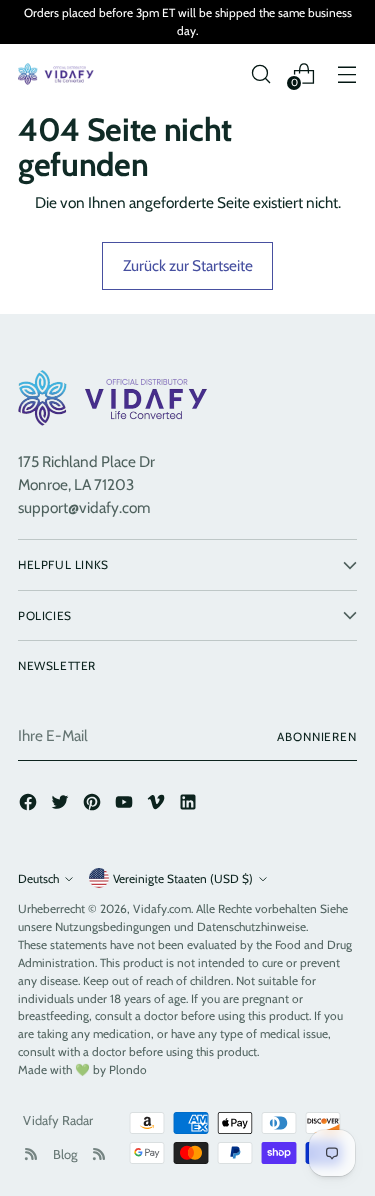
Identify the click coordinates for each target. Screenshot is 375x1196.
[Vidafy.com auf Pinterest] (94, 805)
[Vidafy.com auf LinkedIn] (190, 805)
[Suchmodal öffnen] (260, 73)
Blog (65, 1154)
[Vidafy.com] (58, 74)
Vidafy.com (162, 908)
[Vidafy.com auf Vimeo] (158, 805)
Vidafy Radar (58, 1120)
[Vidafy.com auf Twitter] (62, 805)
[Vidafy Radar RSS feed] (31, 1154)
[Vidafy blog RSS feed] (99, 1154)
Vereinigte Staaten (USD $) (183, 878)
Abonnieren (317, 736)
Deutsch (38, 878)
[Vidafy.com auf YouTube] (126, 805)
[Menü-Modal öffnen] (346, 73)
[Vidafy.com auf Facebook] (30, 805)
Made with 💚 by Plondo (82, 1069)
